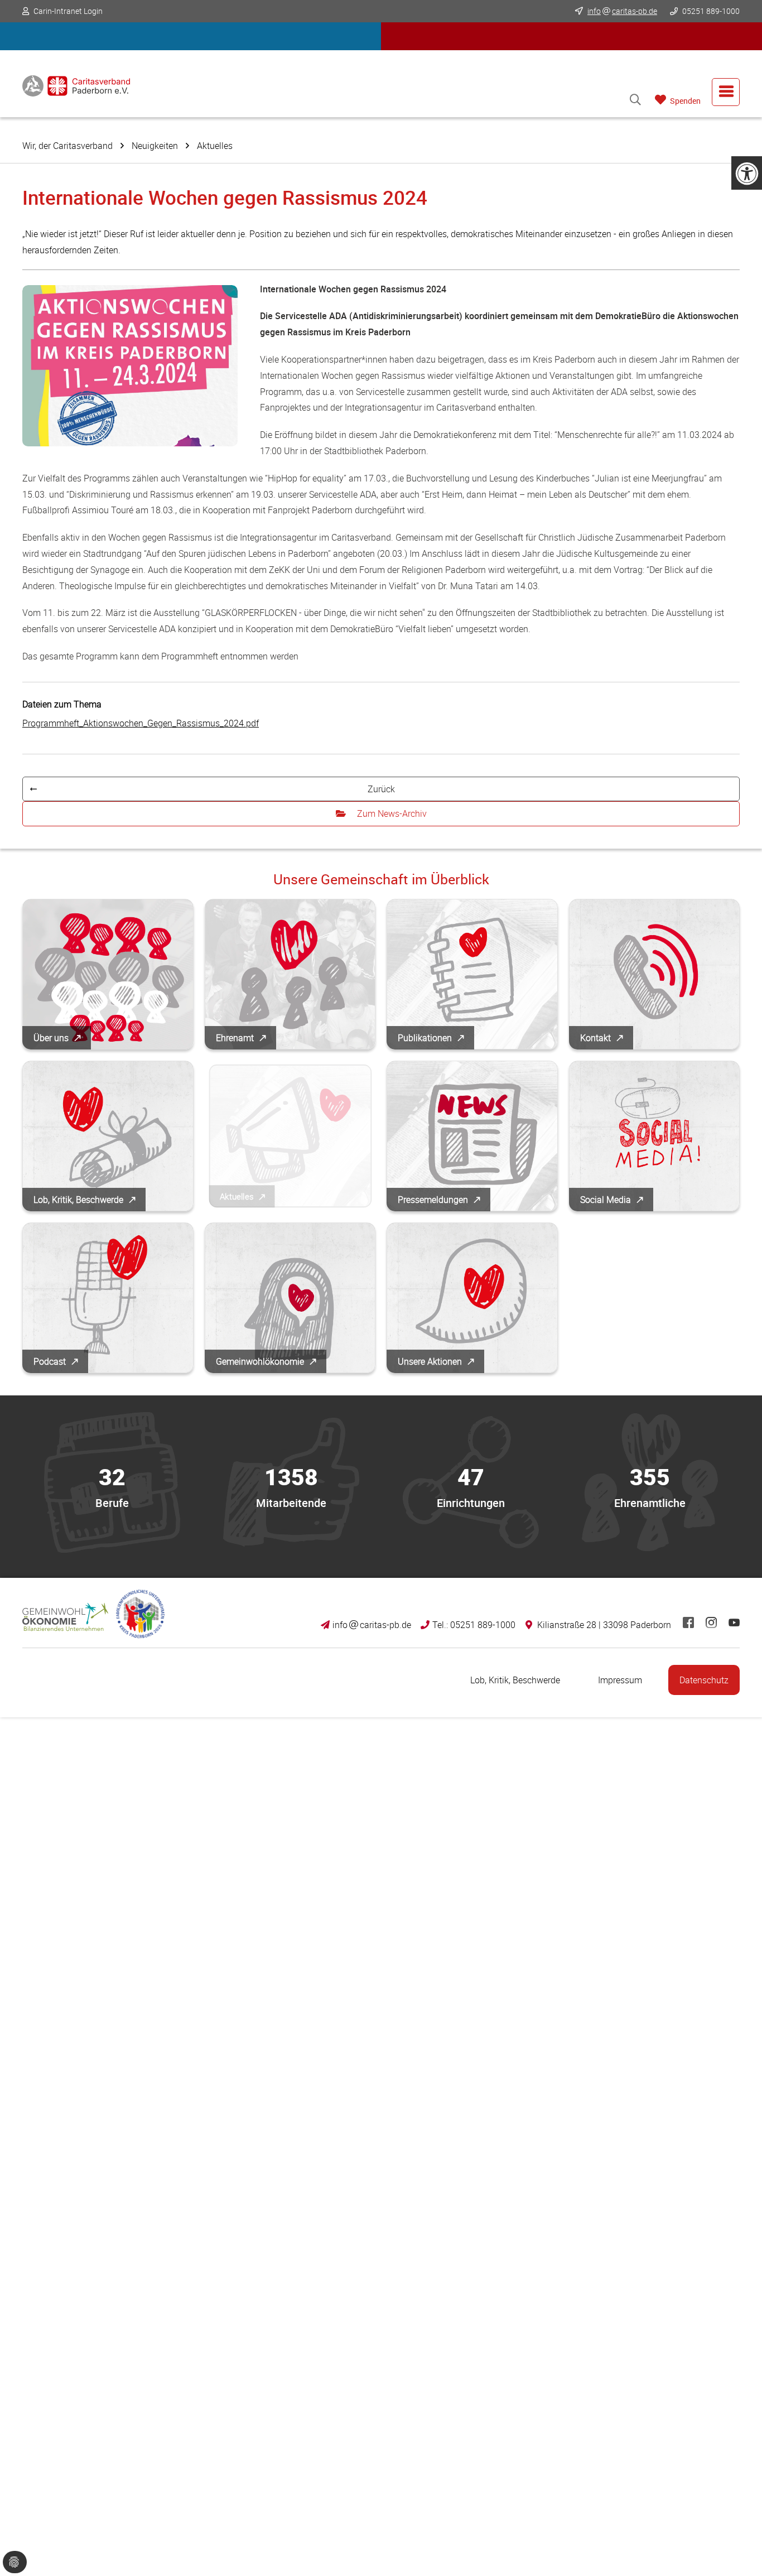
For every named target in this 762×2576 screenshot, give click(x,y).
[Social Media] (655, 1136)
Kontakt (595, 1038)
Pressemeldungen (433, 1200)
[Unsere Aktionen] (472, 1298)
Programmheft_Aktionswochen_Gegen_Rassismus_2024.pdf (141, 723)
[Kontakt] (655, 974)
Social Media (606, 1200)
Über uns (51, 1038)
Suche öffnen (635, 100)
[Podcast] (108, 1298)
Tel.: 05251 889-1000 (474, 1625)
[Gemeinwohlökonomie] (290, 1298)
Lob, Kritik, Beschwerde (78, 1200)
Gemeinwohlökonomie (260, 1361)
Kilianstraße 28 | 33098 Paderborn (604, 1625)
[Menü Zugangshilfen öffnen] (747, 173)
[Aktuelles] (290, 1136)
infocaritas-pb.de (372, 1625)
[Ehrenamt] (290, 974)
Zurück (381, 789)
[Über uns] (108, 974)
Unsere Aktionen (430, 1361)
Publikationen (425, 1038)
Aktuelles (215, 146)
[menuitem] (726, 92)
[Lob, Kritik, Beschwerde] (108, 1136)
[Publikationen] (472, 974)
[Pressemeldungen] (472, 1136)
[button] (191, 36)
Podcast (50, 1361)
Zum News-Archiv (392, 813)
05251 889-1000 (710, 11)
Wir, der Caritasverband (67, 146)
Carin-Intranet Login (68, 11)
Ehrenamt (235, 1038)
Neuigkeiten (155, 146)
